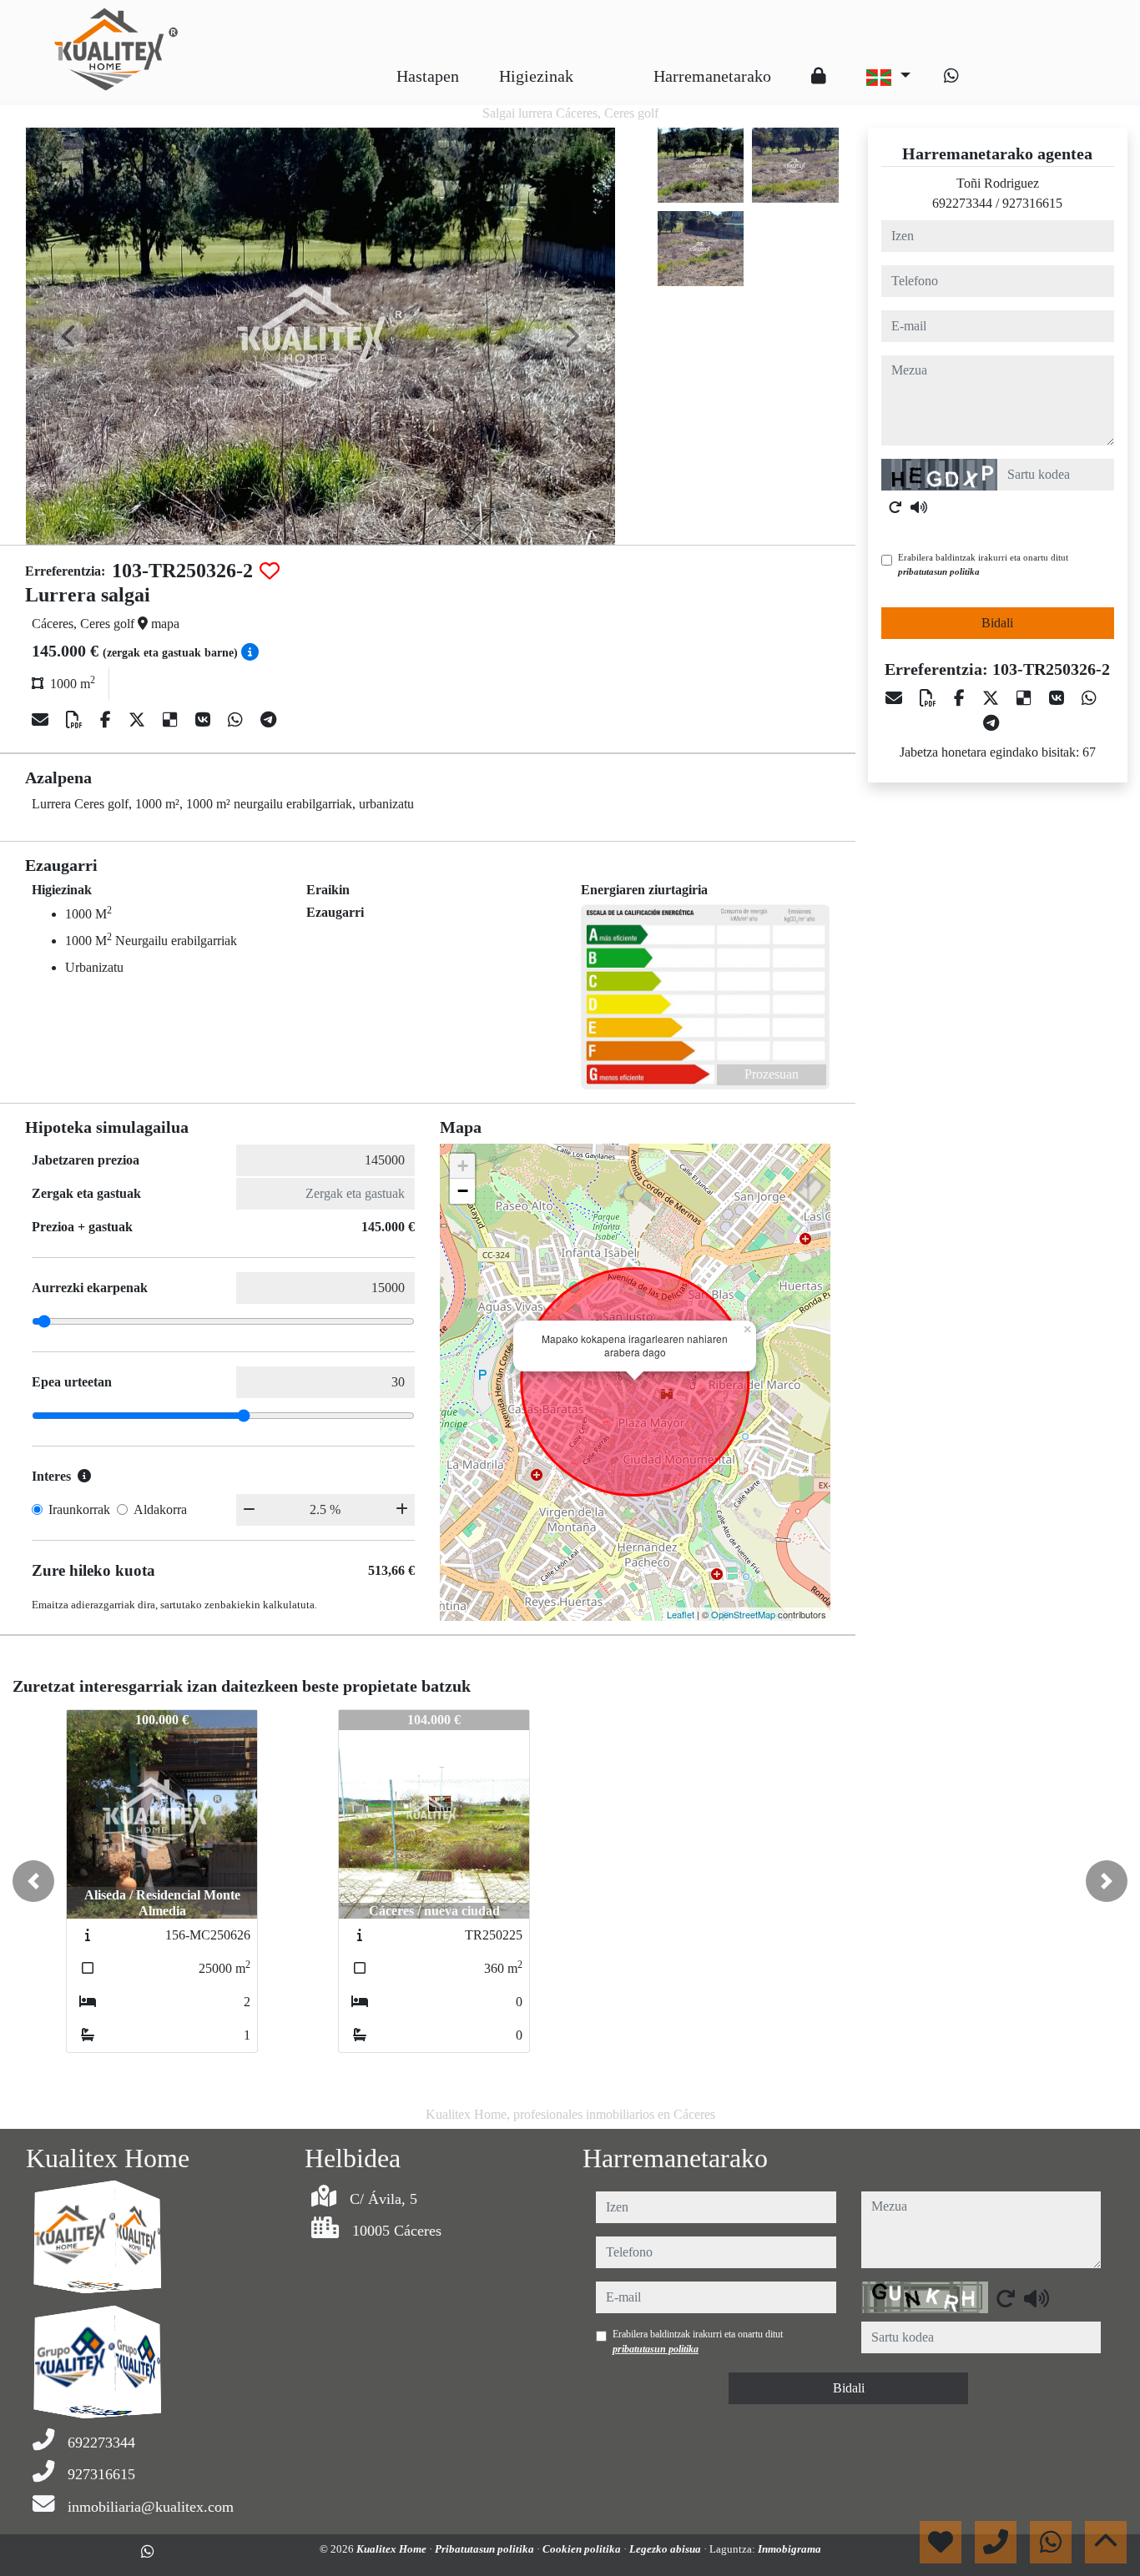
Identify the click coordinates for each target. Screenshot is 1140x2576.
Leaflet (681, 1614)
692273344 (962, 203)
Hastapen (428, 76)
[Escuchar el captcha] (919, 507)
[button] (33, 1881)
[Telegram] (268, 720)
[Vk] (205, 720)
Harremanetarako (712, 76)
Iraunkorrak (79, 1509)
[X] (139, 720)
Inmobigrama (789, 2549)
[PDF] (76, 720)
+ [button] (463, 1166)
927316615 (1032, 203)
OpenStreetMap (743, 1614)
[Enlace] (613, 63)
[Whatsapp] (951, 76)
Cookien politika (583, 2549)
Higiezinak (536, 76)
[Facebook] (108, 720)
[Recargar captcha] (895, 507)
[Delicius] (172, 720)
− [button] (463, 1191)
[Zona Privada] (819, 76)
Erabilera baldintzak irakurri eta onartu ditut (983, 564)
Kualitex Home (393, 2549)
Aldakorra (160, 1509)
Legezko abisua (666, 2549)
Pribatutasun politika (486, 2549)
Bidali (997, 623)
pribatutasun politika (939, 571)
